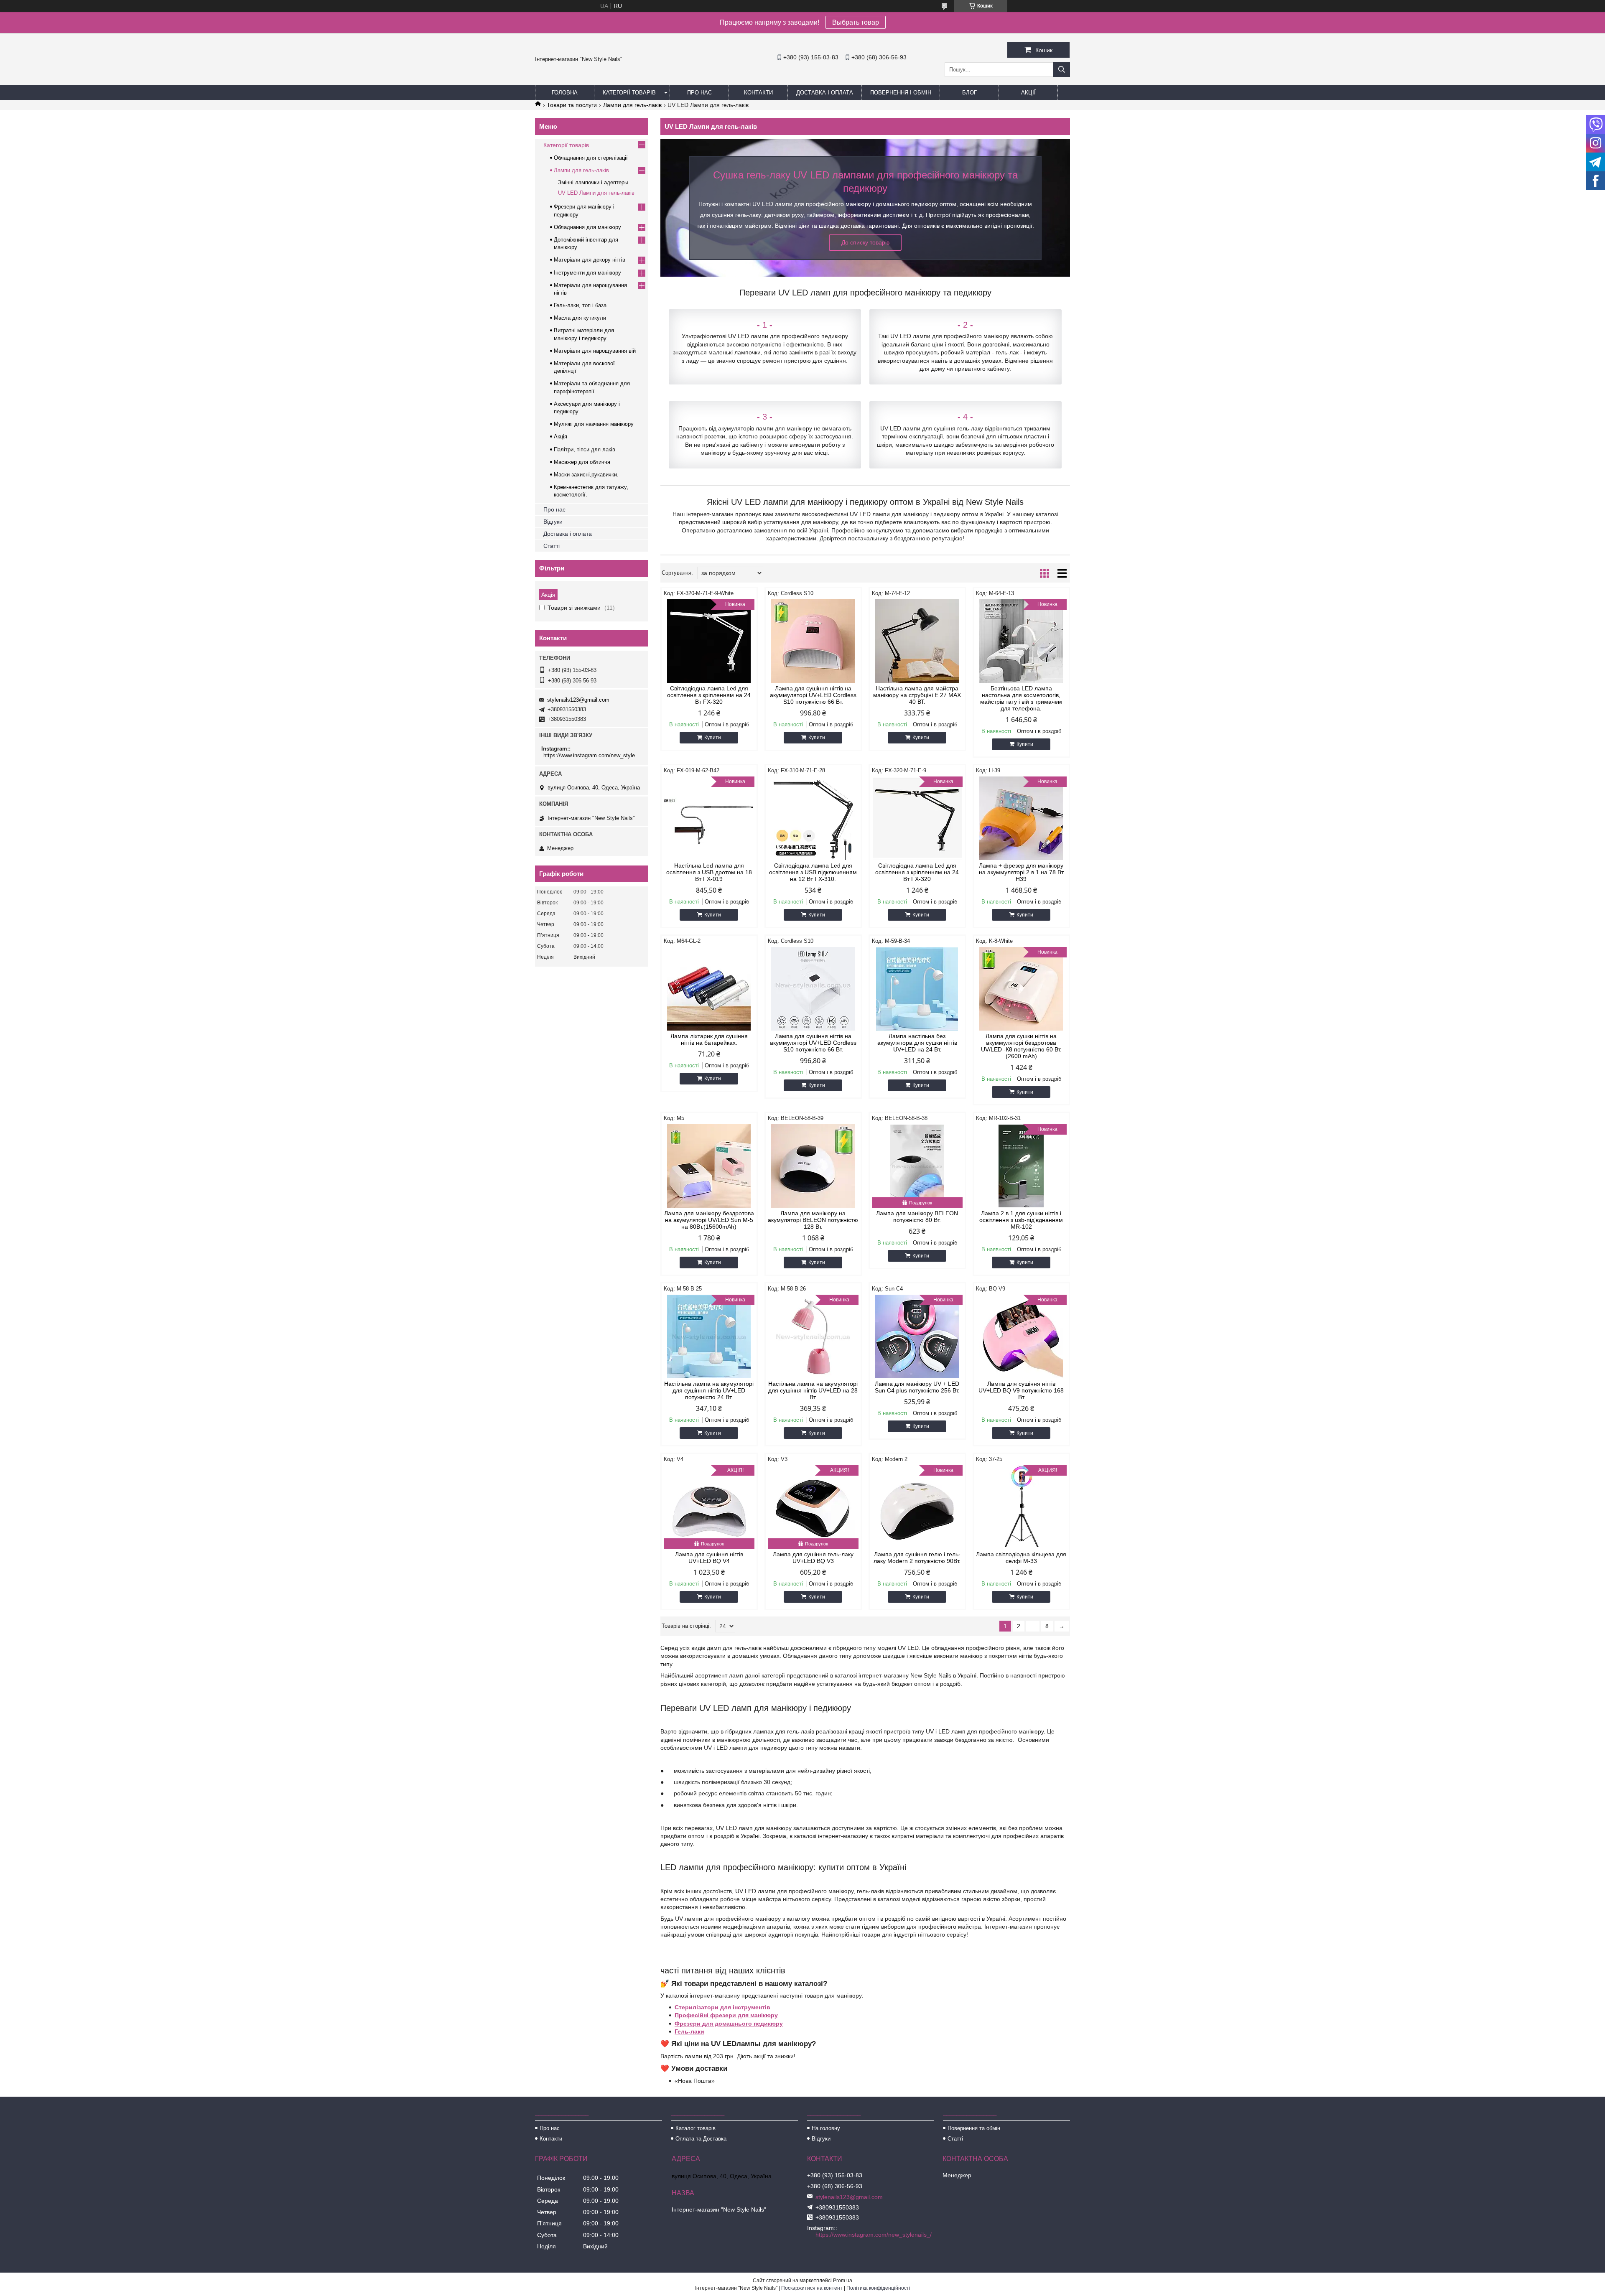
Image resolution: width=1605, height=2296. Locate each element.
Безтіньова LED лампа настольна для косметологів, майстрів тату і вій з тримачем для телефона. (1021, 698)
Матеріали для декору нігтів (590, 260)
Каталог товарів (695, 2128)
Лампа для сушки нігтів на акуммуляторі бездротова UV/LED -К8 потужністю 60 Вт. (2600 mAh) (1021, 1046)
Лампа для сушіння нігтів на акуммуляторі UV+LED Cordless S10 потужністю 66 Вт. (813, 695)
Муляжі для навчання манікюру (594, 424)
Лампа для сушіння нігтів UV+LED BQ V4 (709, 1558)
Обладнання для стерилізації (591, 158)
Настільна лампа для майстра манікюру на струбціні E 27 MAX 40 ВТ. (917, 695)
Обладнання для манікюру (587, 227)
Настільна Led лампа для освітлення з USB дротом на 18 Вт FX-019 (709, 872)
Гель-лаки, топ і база (580, 305)
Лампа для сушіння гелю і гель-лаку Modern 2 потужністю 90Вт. (917, 1558)
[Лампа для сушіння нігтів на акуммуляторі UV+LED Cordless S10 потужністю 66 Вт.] (813, 641)
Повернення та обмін (974, 2128)
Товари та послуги (572, 105)
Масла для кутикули (580, 318)
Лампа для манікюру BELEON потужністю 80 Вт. (917, 1217)
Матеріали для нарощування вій (595, 351)
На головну (826, 2128)
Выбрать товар (856, 22)
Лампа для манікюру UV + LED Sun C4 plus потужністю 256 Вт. (917, 1387)
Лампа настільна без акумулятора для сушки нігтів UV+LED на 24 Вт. (917, 1043)
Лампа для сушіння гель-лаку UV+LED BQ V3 (813, 1558)
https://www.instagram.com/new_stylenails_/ (592, 755)
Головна (565, 93)
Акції (1028, 93)
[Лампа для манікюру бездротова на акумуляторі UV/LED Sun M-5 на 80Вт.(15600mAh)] (709, 1166)
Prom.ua (843, 2281)
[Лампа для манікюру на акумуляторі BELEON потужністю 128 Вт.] (813, 1166)
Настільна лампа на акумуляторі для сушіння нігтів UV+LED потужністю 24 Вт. (709, 1390)
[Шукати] (1062, 70)
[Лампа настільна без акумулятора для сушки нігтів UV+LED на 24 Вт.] (917, 989)
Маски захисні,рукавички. (586, 475)
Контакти (758, 93)
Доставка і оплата (825, 93)
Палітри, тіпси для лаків (585, 449)
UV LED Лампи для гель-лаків (596, 193)
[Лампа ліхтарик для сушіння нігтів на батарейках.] (709, 989)
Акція (560, 437)
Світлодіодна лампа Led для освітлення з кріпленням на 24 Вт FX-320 (709, 695)
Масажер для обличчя (582, 462)
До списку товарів (865, 242)
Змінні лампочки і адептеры (593, 182)
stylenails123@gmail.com (578, 700)
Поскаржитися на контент (812, 2288)
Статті (552, 546)
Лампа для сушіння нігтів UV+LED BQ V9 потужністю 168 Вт (1021, 1390)
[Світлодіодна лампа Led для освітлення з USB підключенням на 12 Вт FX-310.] (813, 818)
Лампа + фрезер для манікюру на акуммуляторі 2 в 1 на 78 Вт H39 (1021, 872)
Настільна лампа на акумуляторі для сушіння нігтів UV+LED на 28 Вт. (813, 1390)
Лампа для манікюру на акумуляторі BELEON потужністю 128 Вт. (813, 1220)
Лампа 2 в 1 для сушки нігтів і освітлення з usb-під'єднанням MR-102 (1021, 1220)
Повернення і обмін (901, 93)
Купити (713, 738)
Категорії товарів (629, 93)
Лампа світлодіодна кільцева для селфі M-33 (1021, 1558)
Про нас (699, 93)
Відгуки (553, 522)
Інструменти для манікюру (587, 273)
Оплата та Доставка (701, 2139)
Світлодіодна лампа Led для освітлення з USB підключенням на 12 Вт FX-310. (813, 872)
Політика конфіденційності (878, 2288)
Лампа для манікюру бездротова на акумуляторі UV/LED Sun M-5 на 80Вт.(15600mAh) (709, 1220)
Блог (969, 93)
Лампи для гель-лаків (632, 105)
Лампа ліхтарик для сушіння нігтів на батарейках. (709, 1039)
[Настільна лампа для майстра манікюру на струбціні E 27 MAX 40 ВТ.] (917, 641)
